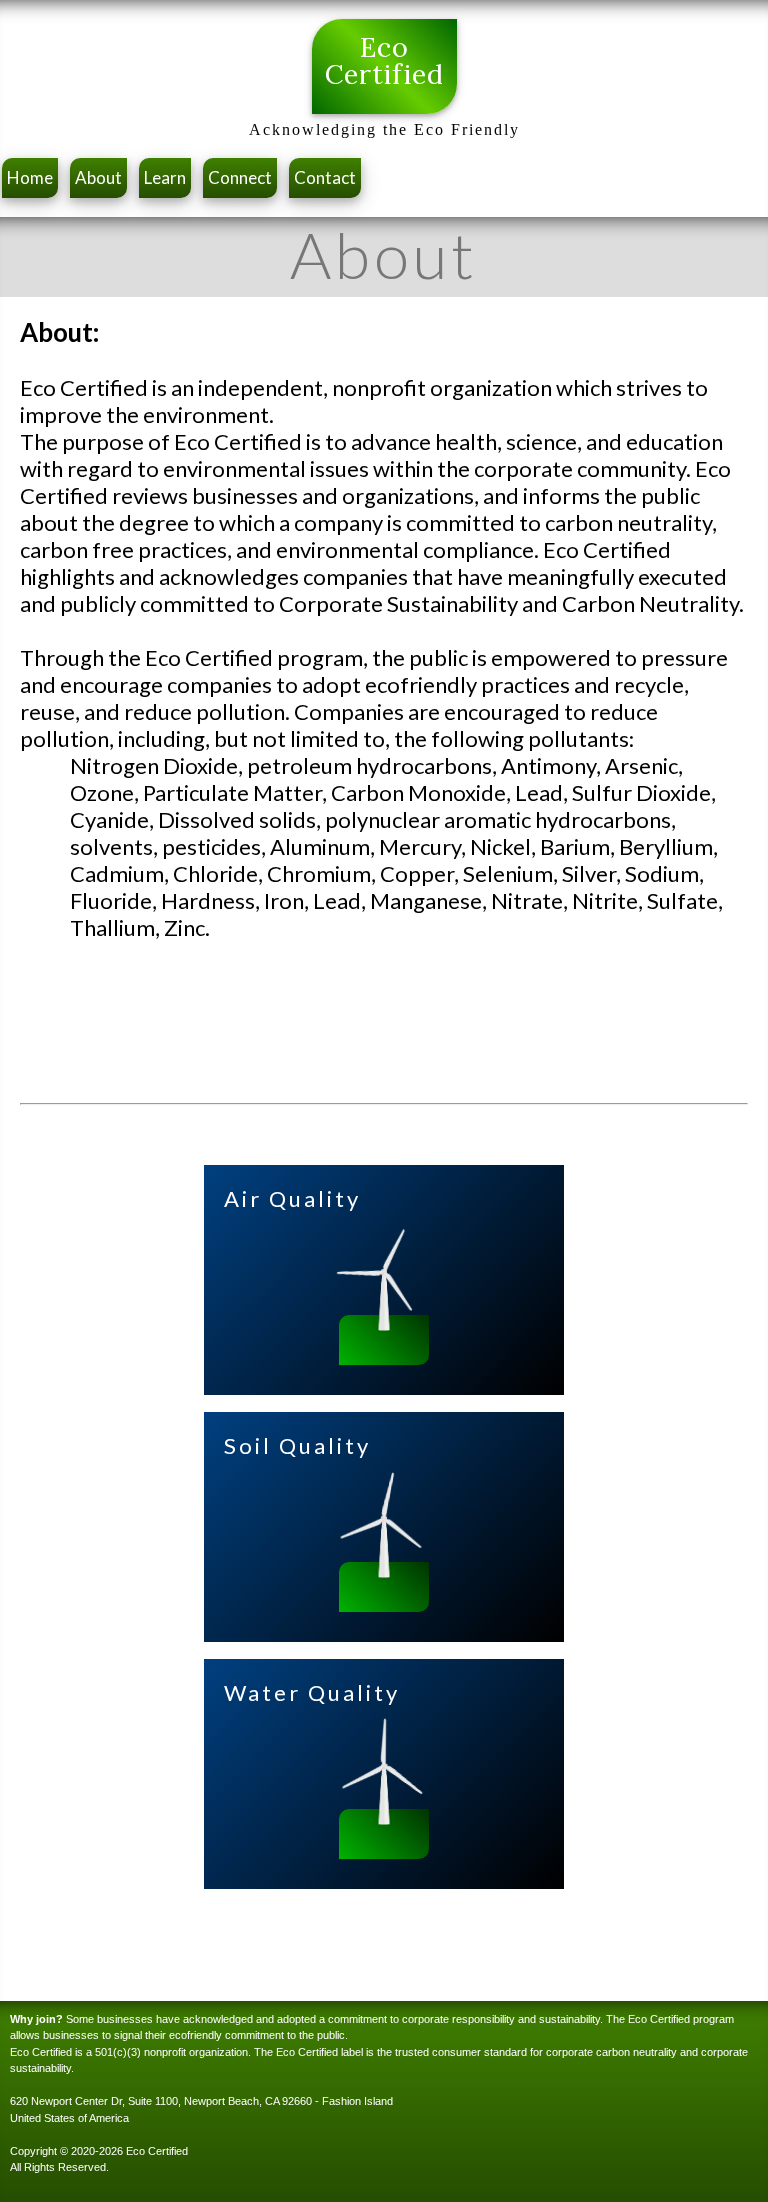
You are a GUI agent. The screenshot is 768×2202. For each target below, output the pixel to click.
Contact (325, 177)
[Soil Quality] (384, 1570)
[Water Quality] (384, 1817)
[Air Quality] (384, 1323)
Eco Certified (384, 61)
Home (30, 177)
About (98, 177)
